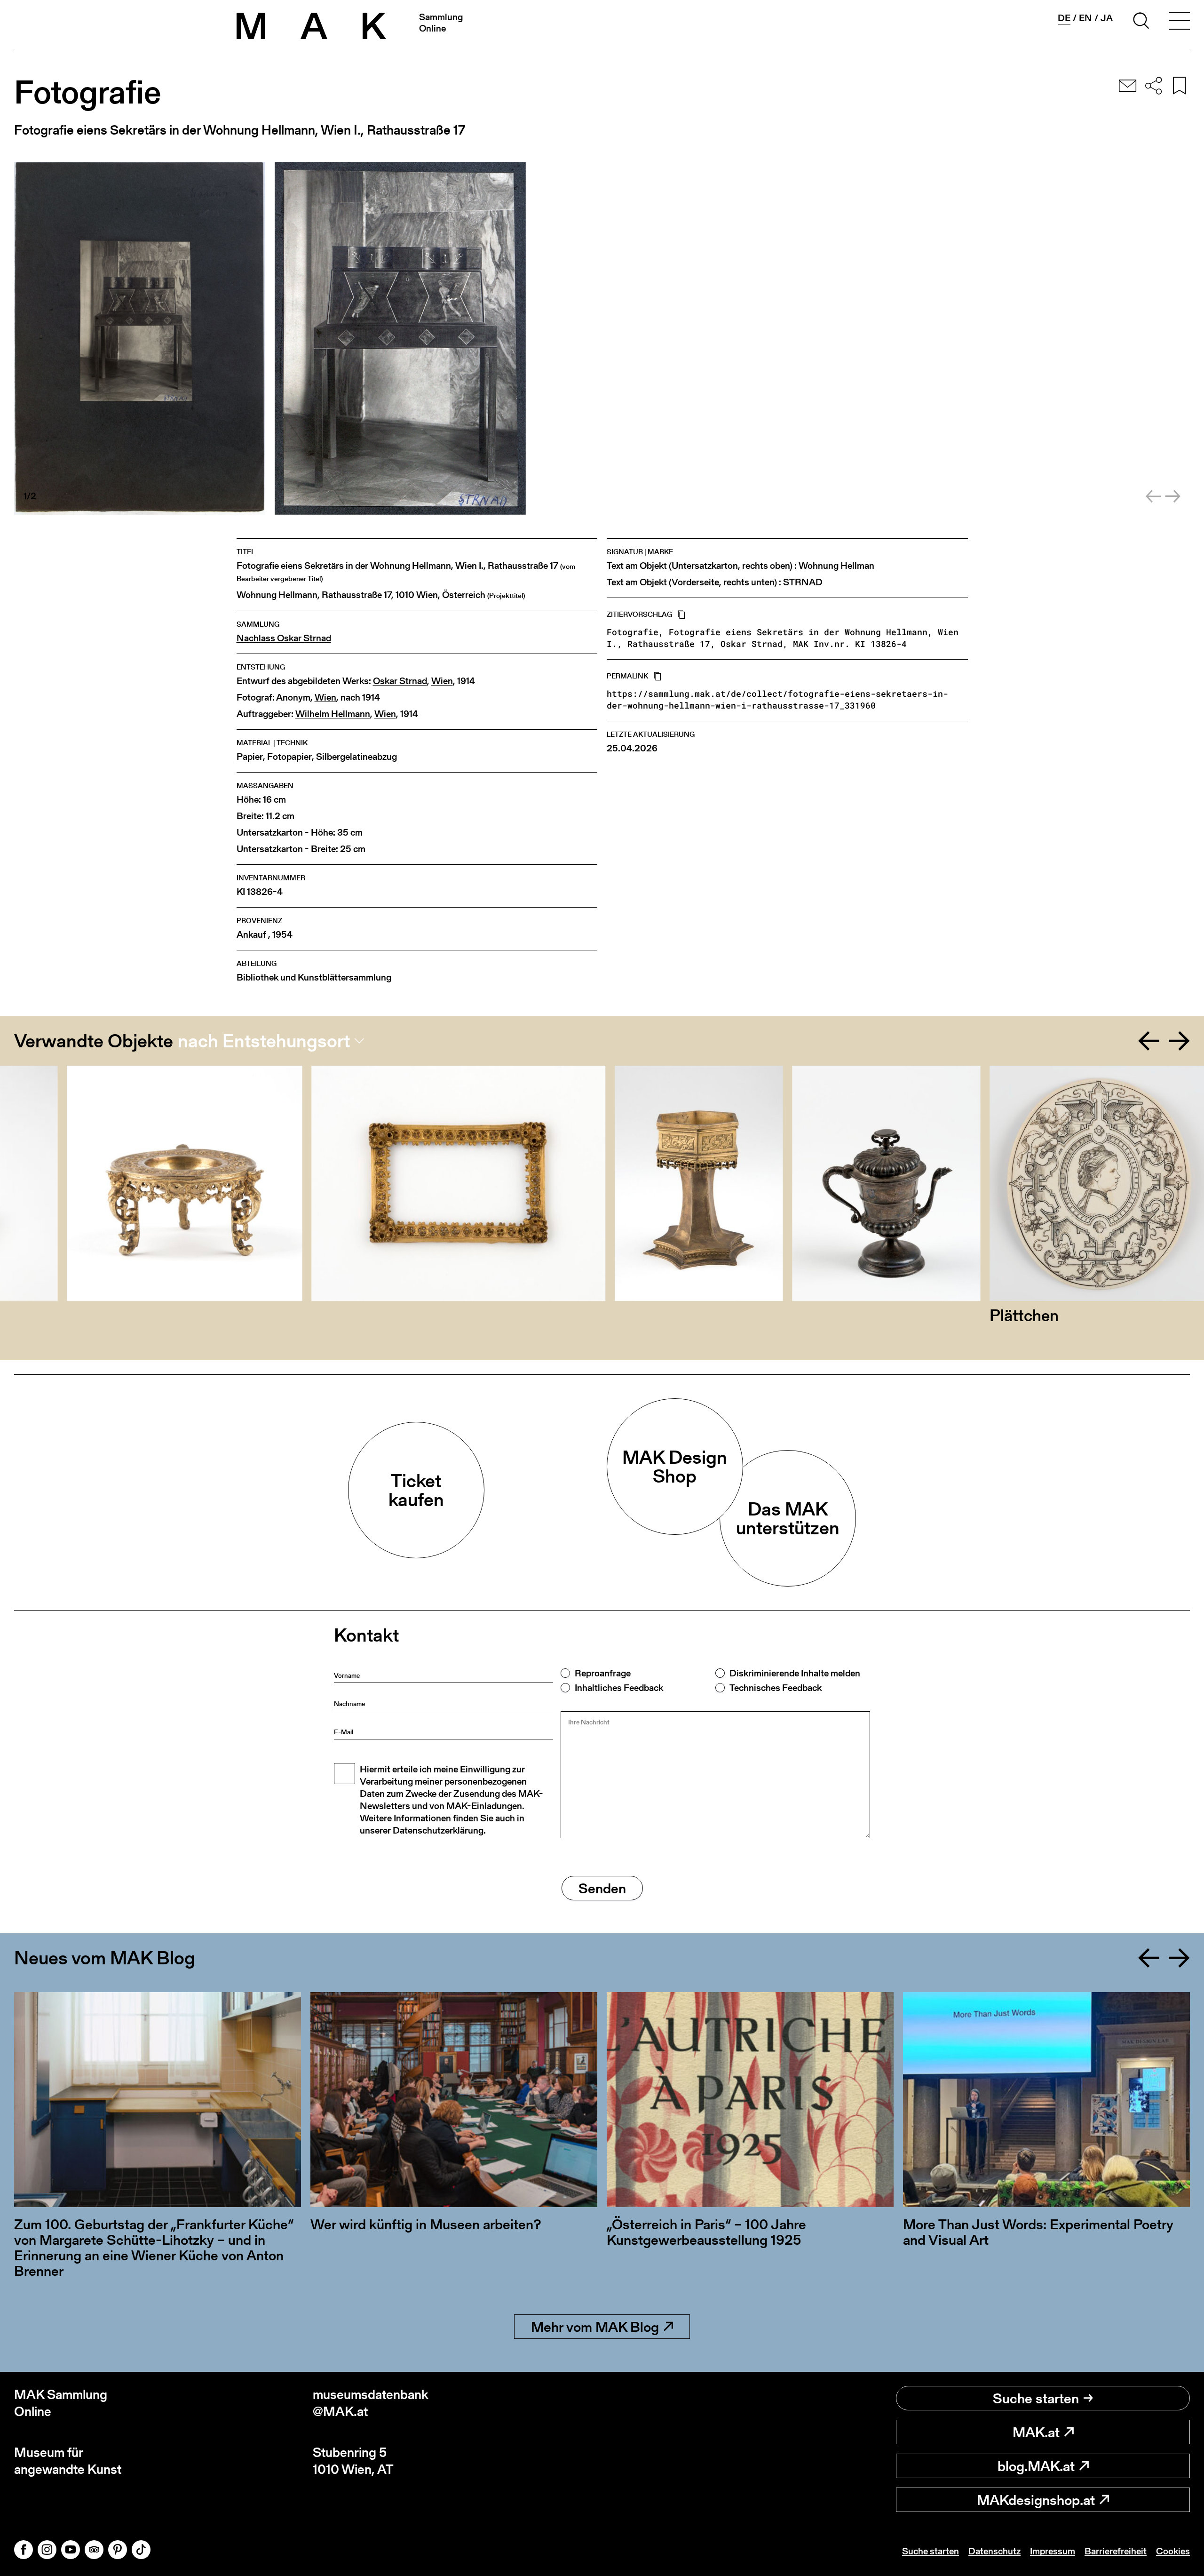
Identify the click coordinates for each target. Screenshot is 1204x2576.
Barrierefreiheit (1116, 2551)
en (1085, 18)
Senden (602, 1888)
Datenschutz (994, 2551)
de (1064, 18)
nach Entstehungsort (264, 1041)
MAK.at (1036, 2432)
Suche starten (1036, 2398)
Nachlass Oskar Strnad (284, 638)
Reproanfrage (603, 1673)
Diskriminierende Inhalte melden (795, 1673)
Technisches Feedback (776, 1688)
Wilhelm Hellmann (333, 714)
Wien (442, 681)
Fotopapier (289, 757)
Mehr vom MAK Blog (595, 2327)
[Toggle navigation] (1180, 22)
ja (1107, 18)
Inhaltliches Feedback (619, 1688)
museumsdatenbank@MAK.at (371, 2403)
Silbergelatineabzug (356, 757)
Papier (250, 757)
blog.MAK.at (1036, 2466)
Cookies (1173, 2551)
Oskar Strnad (400, 681)
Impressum (1053, 2551)
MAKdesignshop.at (1036, 2500)
